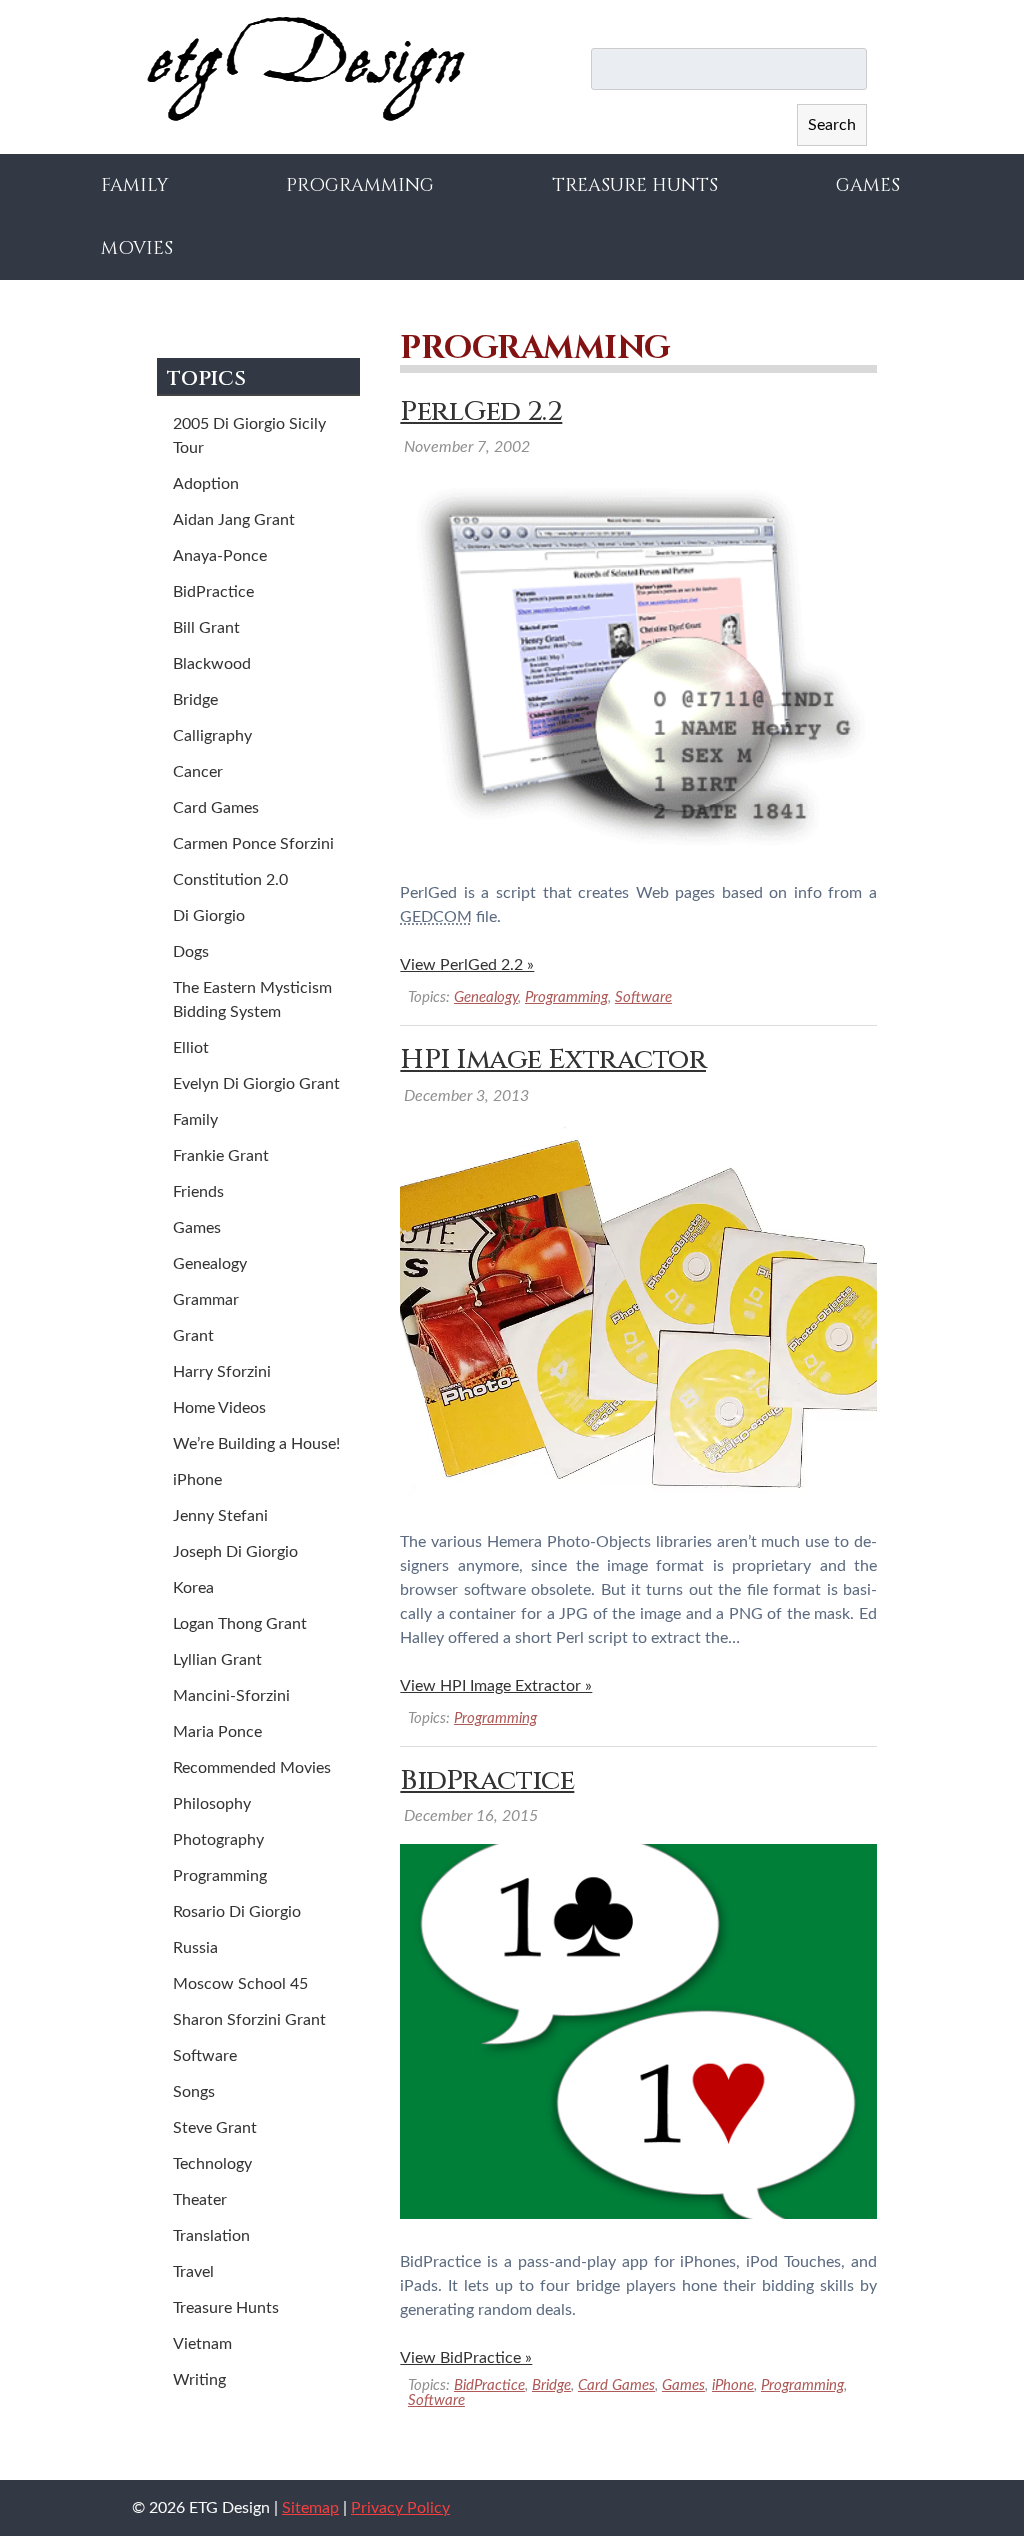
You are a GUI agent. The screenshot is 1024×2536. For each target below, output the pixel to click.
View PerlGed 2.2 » (467, 965)
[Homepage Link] (306, 117)
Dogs (191, 952)
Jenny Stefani (220, 1516)
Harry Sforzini (222, 1372)
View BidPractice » (466, 2358)
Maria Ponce (217, 1732)
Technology (212, 2164)
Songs (194, 2092)
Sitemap (310, 2508)
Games (868, 185)
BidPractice (487, 1780)
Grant (193, 1336)
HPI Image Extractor (553, 1059)
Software (643, 997)
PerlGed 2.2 (481, 411)
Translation (211, 2236)
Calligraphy (212, 736)
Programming (360, 185)
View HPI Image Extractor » (496, 1686)
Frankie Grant (221, 1156)
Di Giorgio (209, 916)
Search (832, 125)
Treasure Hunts (635, 185)
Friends (198, 1192)
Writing (199, 2380)
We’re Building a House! (256, 1444)
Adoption (206, 484)
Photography (218, 1840)
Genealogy (486, 997)
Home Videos (219, 1408)
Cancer (198, 772)
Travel (193, 2272)
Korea (193, 1588)
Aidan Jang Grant (234, 520)
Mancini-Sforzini (231, 1696)
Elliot (191, 1048)
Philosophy (212, 1804)
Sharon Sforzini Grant (249, 2020)
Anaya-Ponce (220, 556)
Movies (137, 248)
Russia (195, 1948)
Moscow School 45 (240, 1984)
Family (134, 185)
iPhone (733, 2385)
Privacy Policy (400, 2508)
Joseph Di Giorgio (235, 1552)
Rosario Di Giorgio (237, 1912)
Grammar (206, 1300)
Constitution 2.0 (230, 880)
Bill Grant (206, 628)
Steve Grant (215, 2128)
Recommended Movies (252, 1768)
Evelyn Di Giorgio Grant (256, 1084)
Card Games (616, 2385)
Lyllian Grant (217, 1660)
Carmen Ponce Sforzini (253, 844)
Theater (200, 2200)
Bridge (551, 2385)
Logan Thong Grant (240, 1624)
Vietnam (202, 2344)
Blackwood (212, 664)
